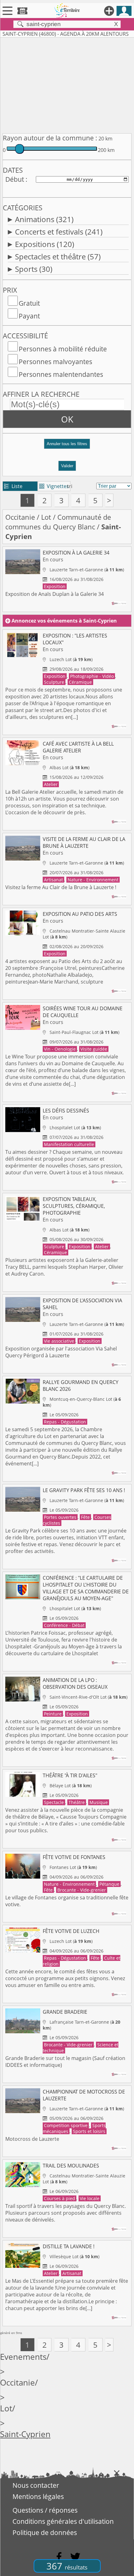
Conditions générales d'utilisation (63, 2521)
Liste (13, 486)
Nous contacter (36, 2485)
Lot (46, 517)
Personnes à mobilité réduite (63, 349)
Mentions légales (38, 2496)
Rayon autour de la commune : (50, 138)
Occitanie (20, 517)
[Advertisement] (67, 84)
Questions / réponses (45, 2510)
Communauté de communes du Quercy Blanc (58, 522)
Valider (67, 466)
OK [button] (67, 419)
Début (15, 179)
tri (70, 486)
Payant (29, 316)
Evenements (23, 2357)
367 (67, 2566)
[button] (67, 446)
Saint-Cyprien (25, 2434)
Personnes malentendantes (61, 374)
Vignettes (54, 486)
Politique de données (45, 2533)
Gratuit (29, 303)
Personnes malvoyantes (55, 362)
